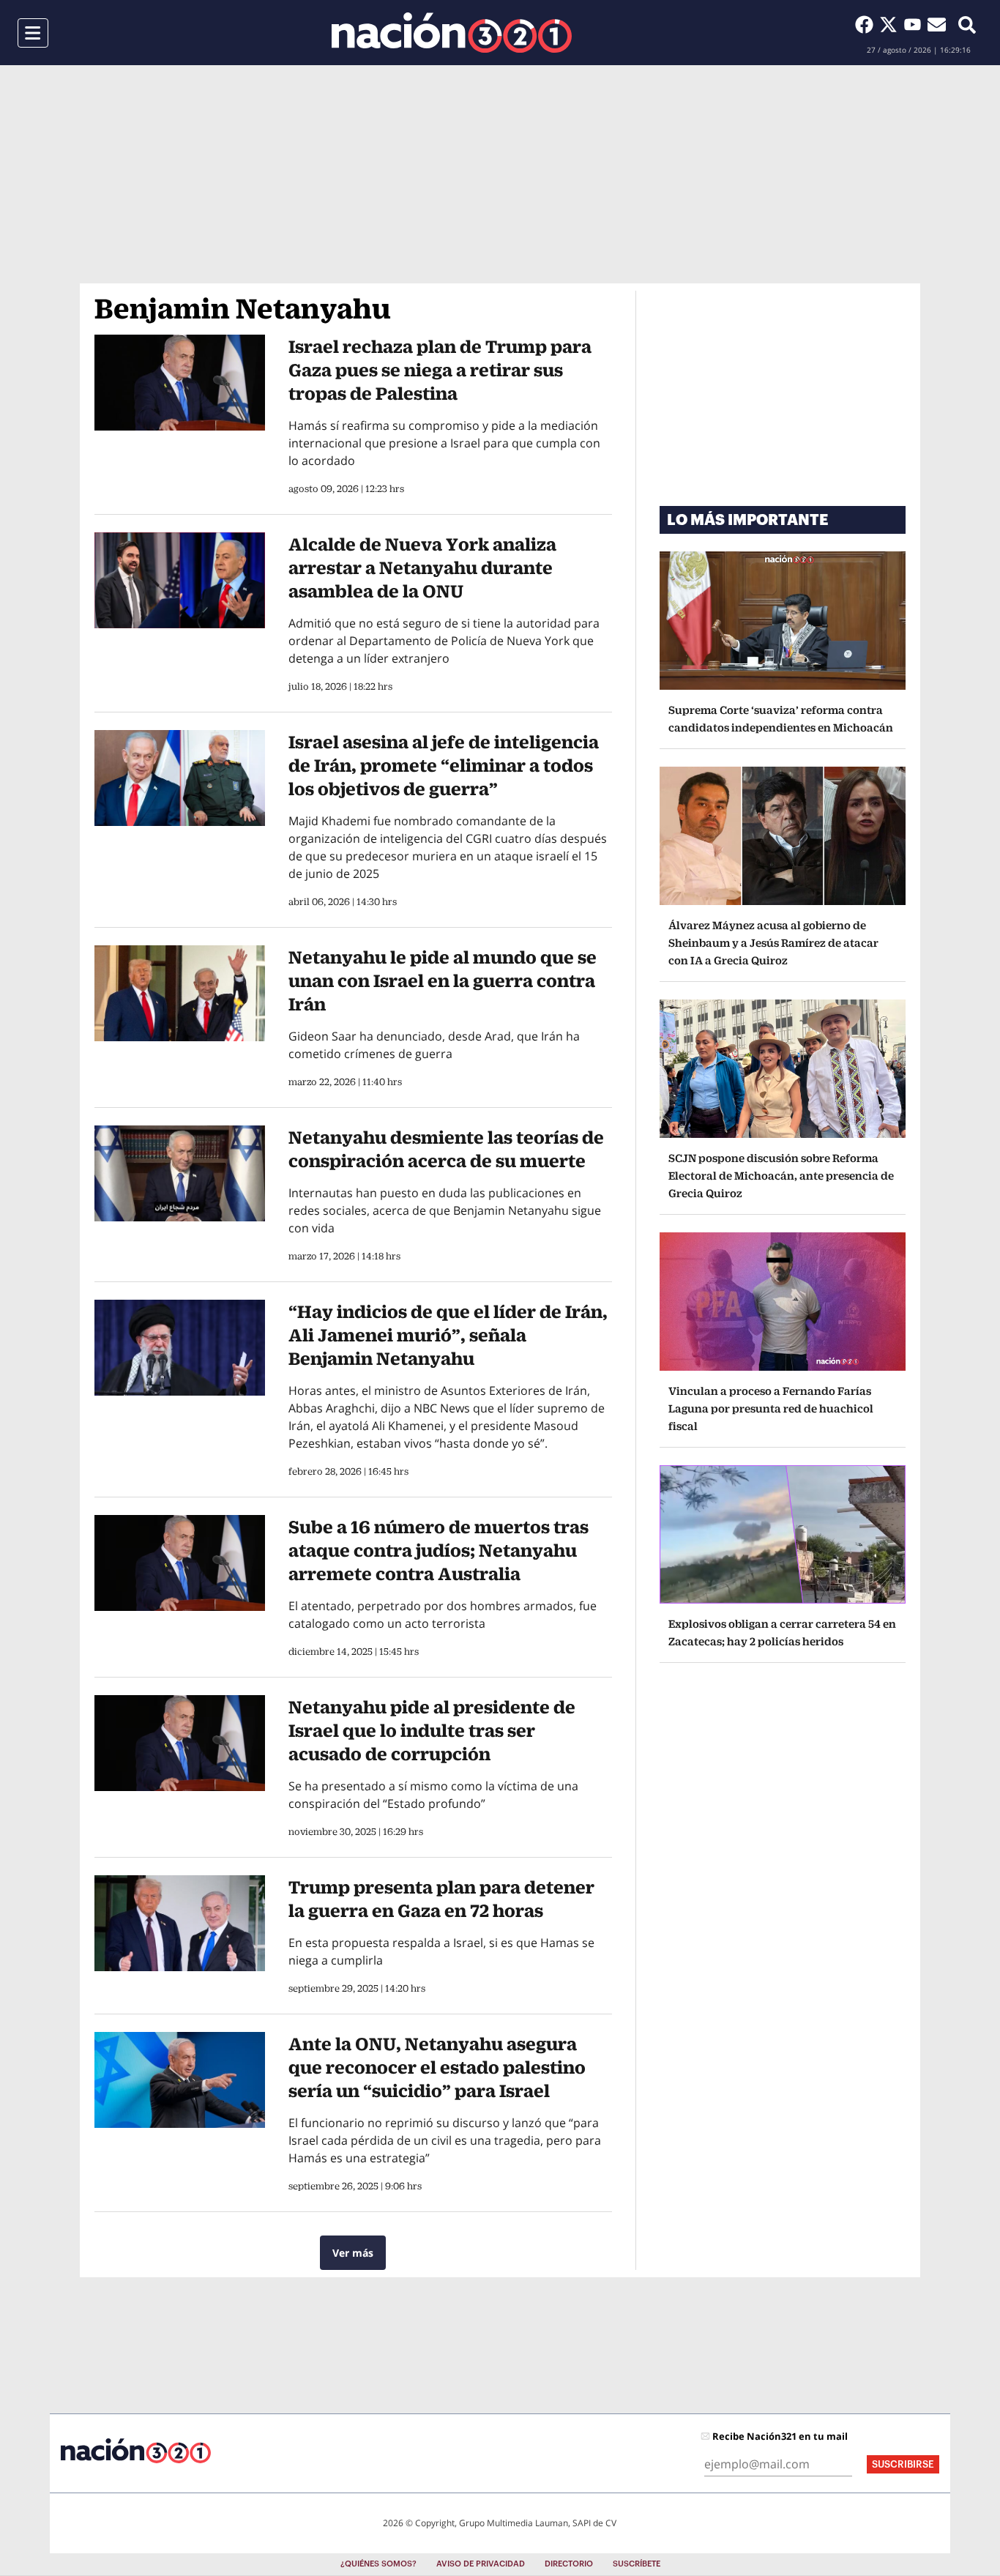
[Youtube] (915, 24)
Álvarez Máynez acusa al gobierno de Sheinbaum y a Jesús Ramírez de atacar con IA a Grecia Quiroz (773, 943)
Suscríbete (637, 2564)
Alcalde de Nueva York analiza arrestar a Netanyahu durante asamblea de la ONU (422, 567)
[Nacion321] (452, 33)
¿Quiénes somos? (378, 2564)
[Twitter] (891, 24)
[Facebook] (867, 24)
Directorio (569, 2564)
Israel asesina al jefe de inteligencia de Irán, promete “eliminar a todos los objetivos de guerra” (444, 765)
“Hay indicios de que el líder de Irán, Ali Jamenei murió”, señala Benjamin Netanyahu (448, 1335)
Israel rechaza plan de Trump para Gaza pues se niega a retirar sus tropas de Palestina (440, 370)
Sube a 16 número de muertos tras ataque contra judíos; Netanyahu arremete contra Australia (439, 1550)
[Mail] (937, 24)
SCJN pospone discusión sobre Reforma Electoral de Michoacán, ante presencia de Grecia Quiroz (781, 1176)
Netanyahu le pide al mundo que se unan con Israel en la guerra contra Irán (443, 980)
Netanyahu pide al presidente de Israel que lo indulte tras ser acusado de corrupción (432, 1730)
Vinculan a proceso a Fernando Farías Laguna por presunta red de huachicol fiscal (771, 1408)
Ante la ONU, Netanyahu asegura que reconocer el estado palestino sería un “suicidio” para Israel (437, 2067)
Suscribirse (903, 2464)
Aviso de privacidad (481, 2564)
